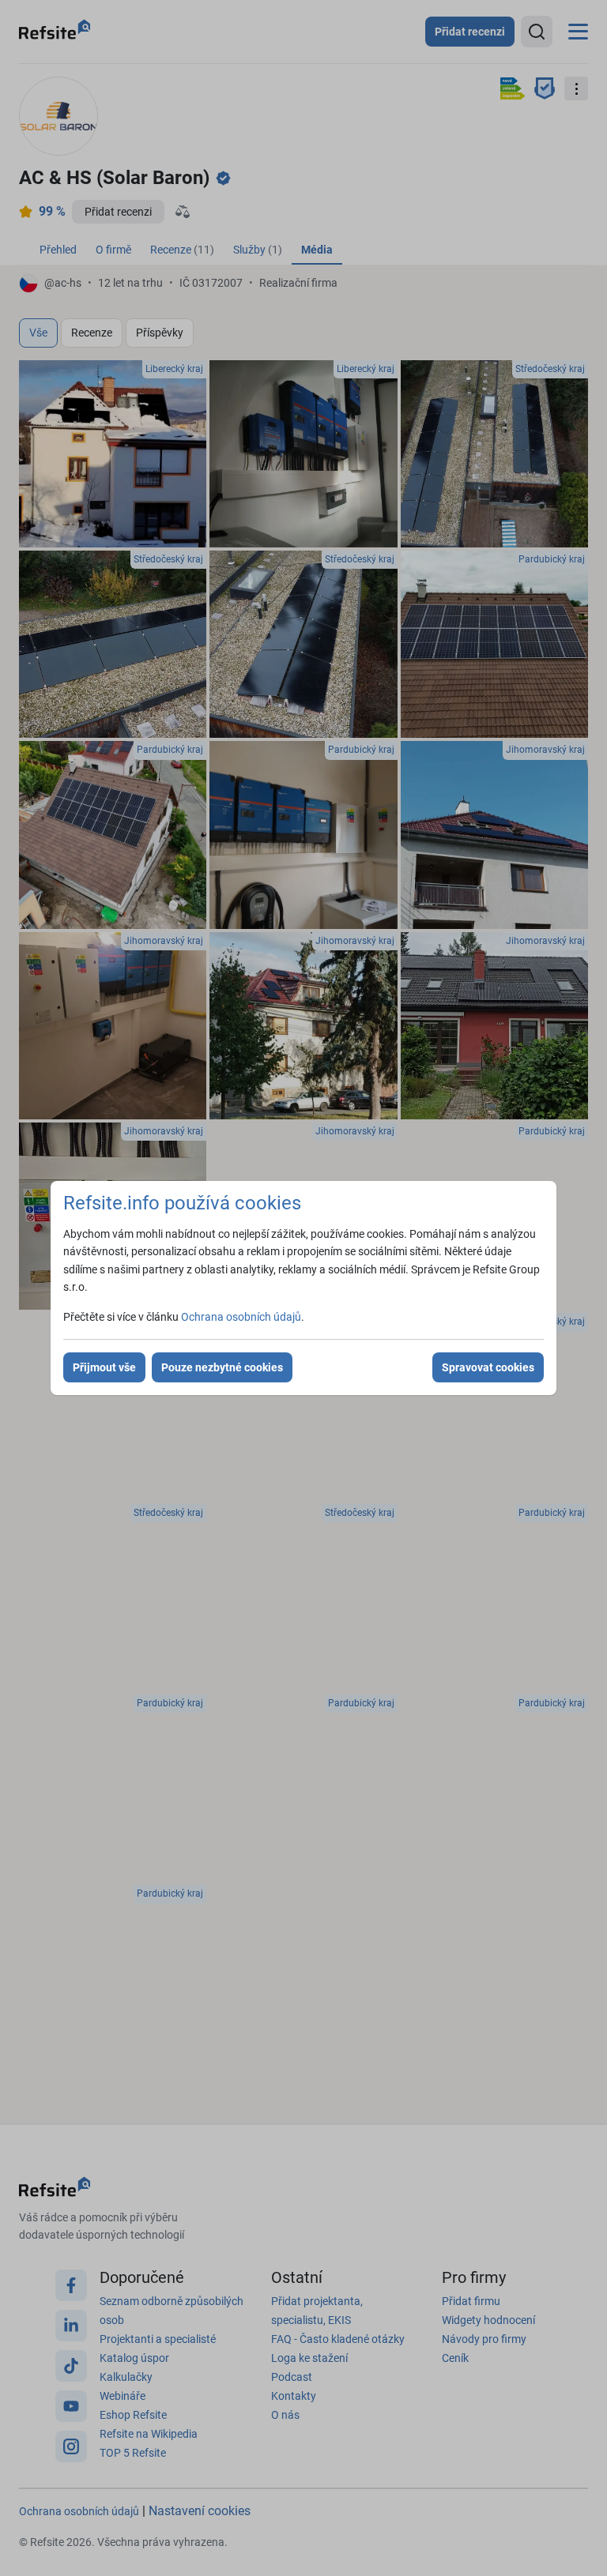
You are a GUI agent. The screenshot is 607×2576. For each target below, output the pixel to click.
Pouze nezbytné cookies (222, 1367)
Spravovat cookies (488, 1367)
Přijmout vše (104, 1367)
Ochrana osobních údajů (241, 1317)
